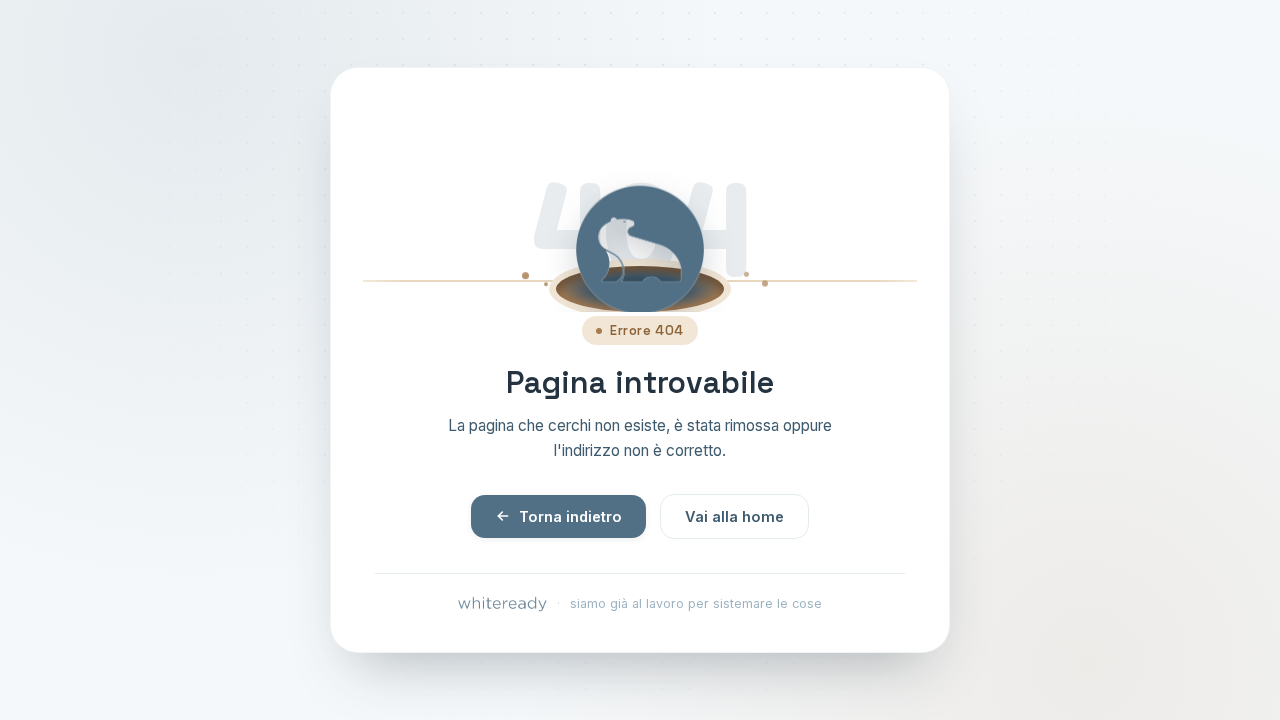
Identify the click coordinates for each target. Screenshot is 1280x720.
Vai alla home (734, 516)
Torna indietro (570, 516)
